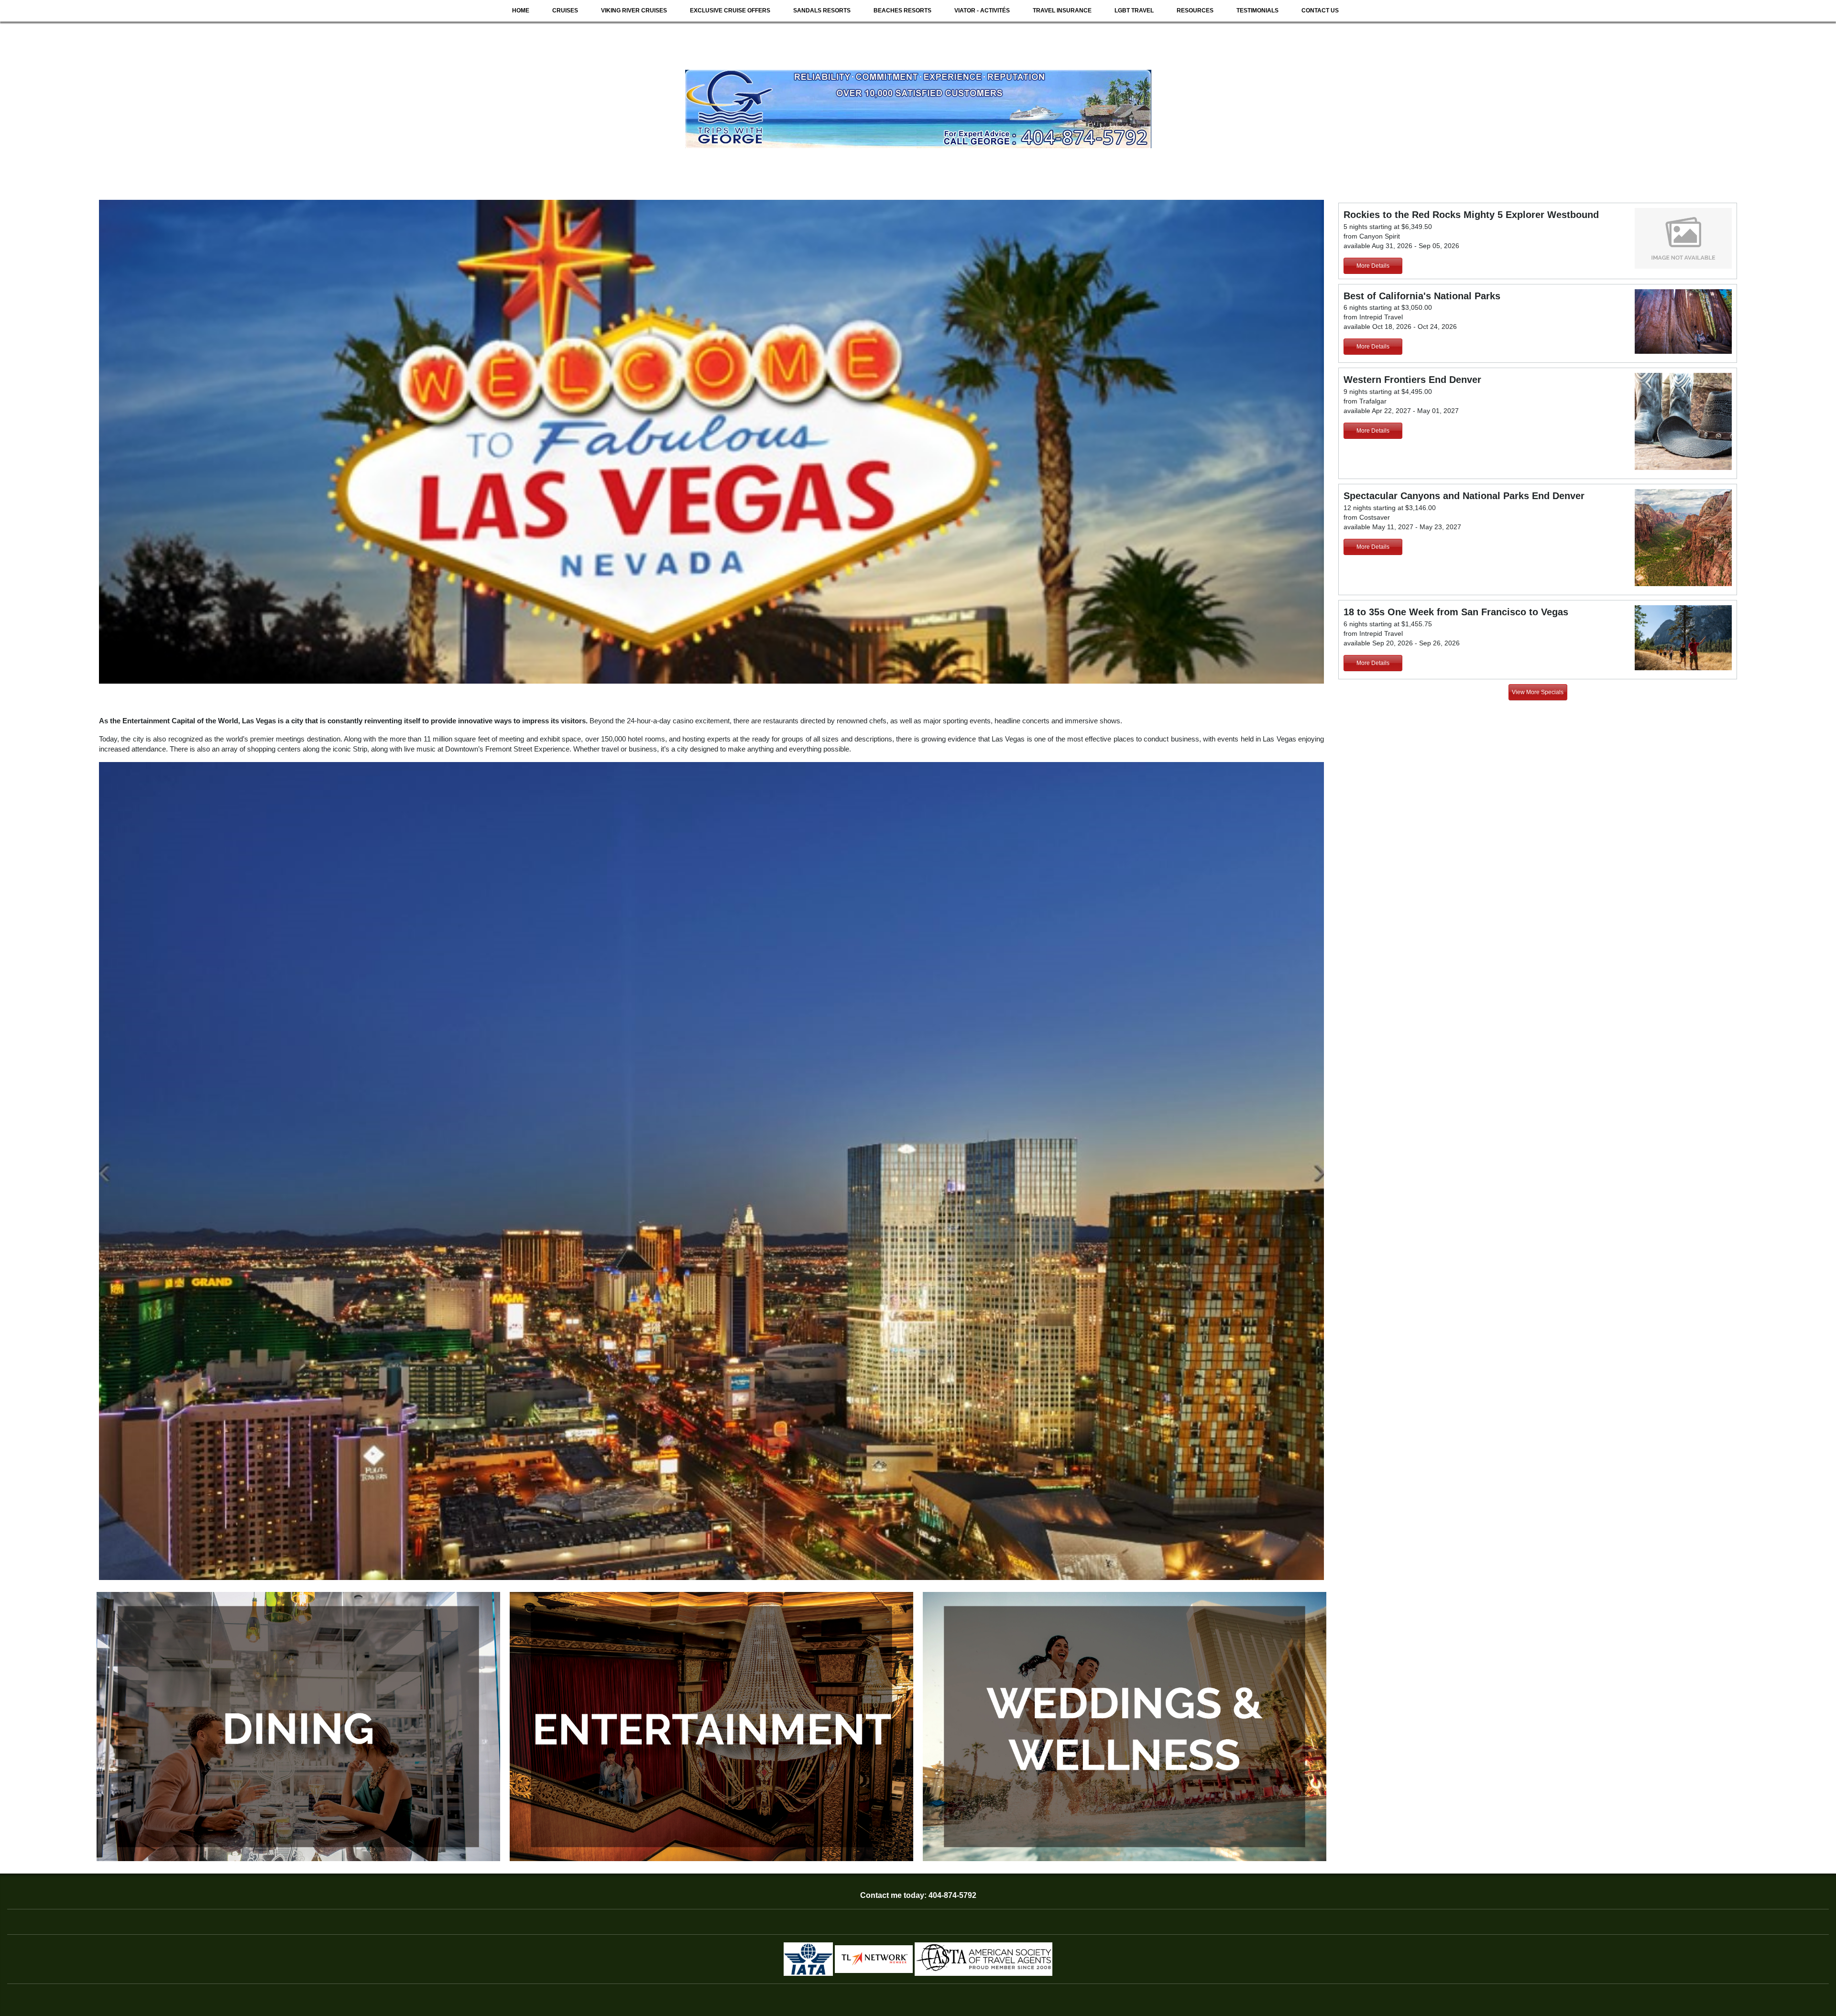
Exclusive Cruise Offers (730, 11)
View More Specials (1538, 692)
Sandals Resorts (822, 11)
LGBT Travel (1134, 11)
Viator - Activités (982, 11)
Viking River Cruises (634, 11)
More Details (1373, 266)
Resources (1195, 11)
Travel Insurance (1062, 11)
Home (521, 11)
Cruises (565, 11)
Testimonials (1257, 11)
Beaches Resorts (902, 11)
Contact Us (1320, 11)
